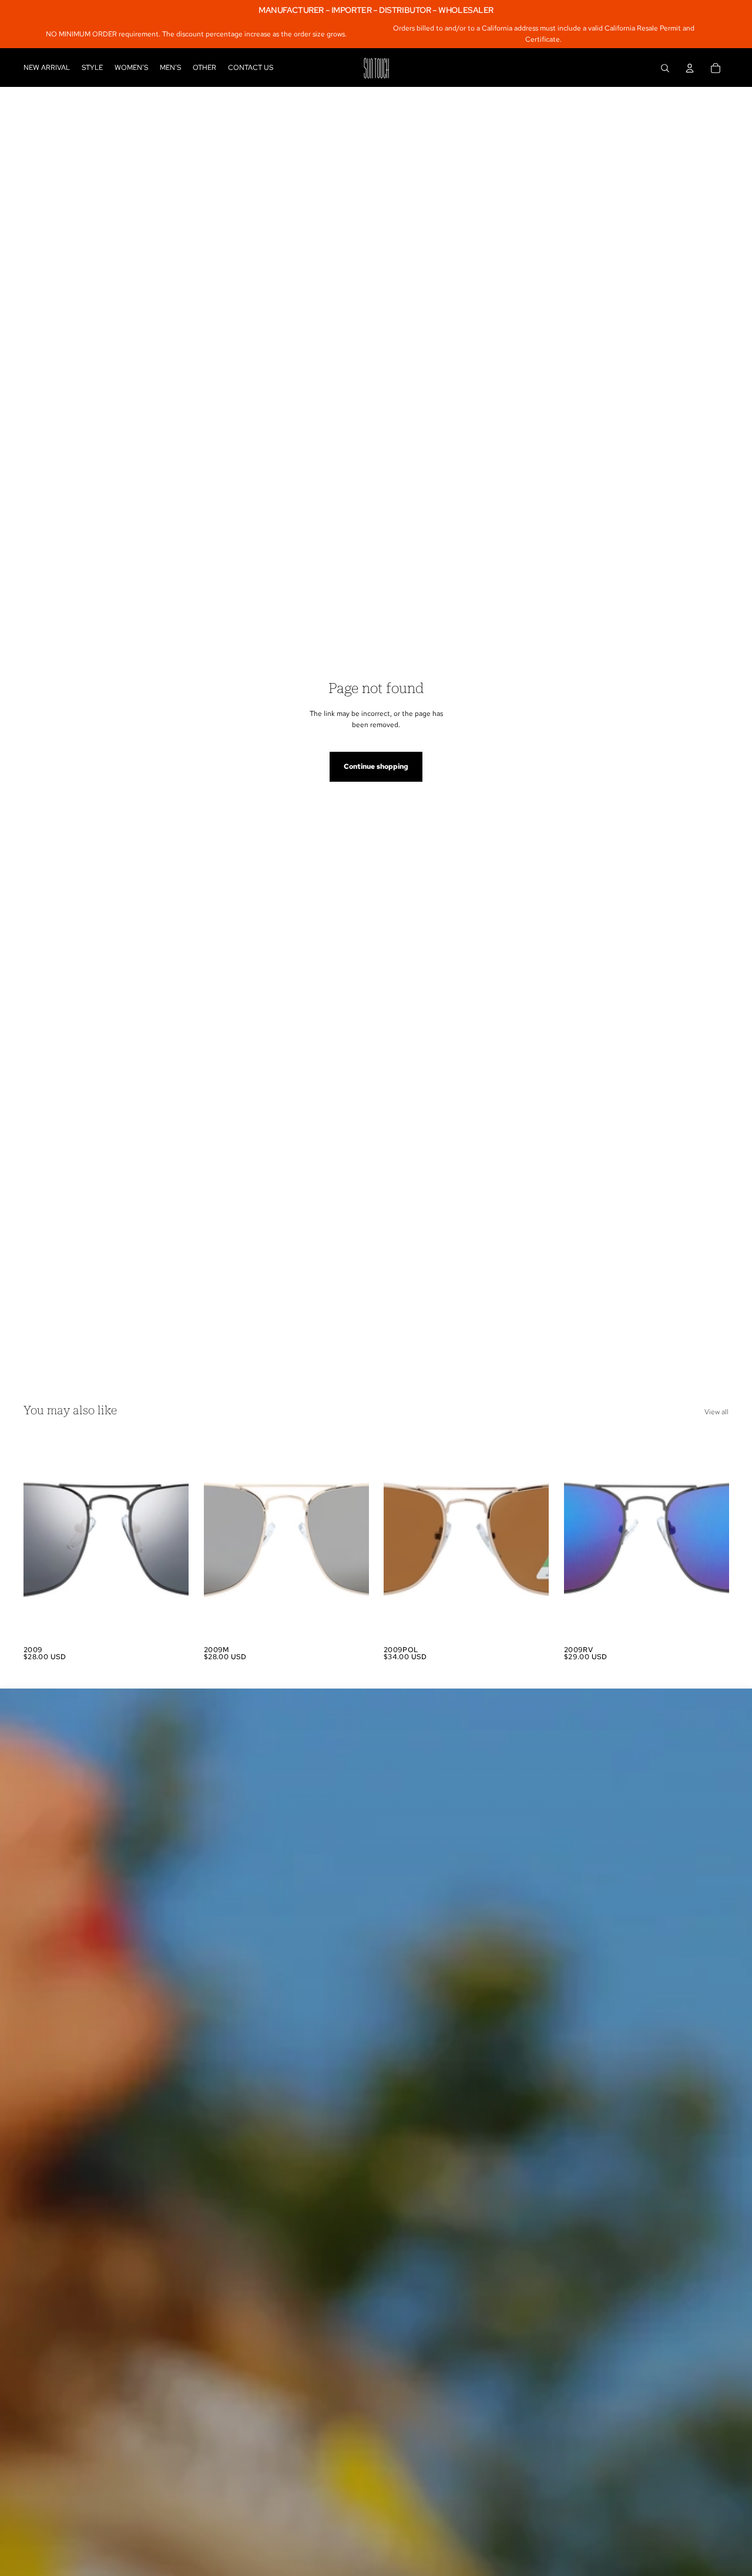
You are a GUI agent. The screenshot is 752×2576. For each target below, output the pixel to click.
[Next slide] (171, 1537)
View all (716, 1412)
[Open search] (665, 68)
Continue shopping (376, 766)
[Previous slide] (41, 1537)
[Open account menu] (690, 68)
